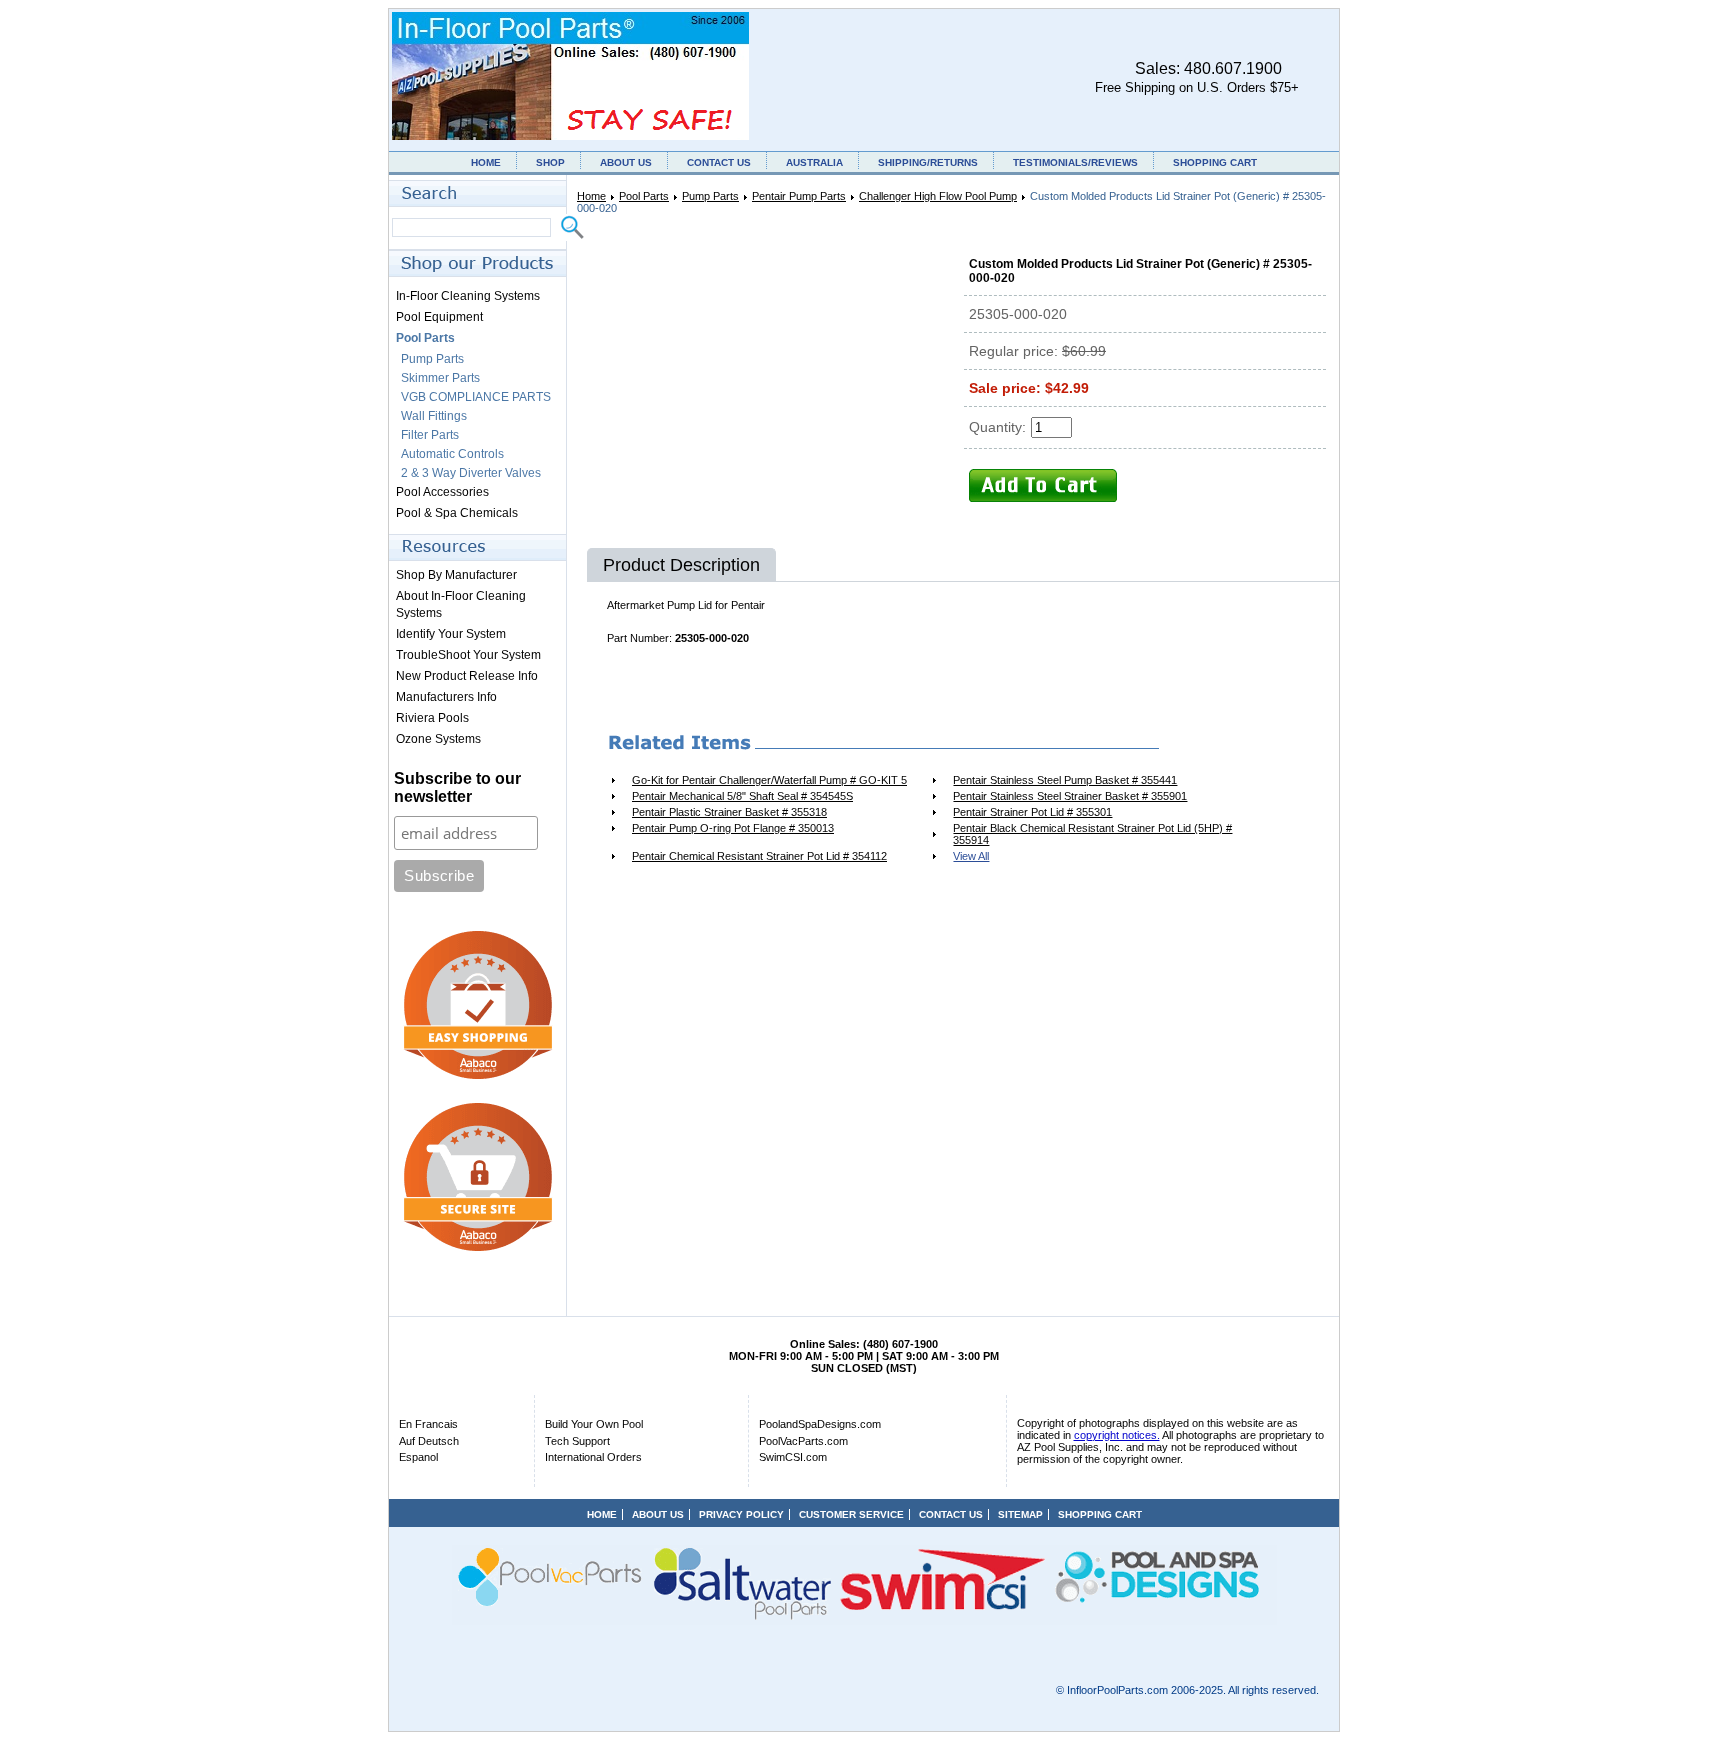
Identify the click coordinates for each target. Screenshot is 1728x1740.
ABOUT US (626, 162)
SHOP (550, 162)
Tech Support (577, 1441)
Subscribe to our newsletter (457, 787)
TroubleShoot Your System (468, 655)
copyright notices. (1117, 1435)
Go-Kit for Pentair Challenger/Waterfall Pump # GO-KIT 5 (769, 780)
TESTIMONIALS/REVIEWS (1075, 162)
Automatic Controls (452, 454)
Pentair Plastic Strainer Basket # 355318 (729, 812)
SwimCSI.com (793, 1457)
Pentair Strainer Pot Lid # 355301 (1032, 812)
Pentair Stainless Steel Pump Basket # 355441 (1065, 780)
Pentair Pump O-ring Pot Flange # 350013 (733, 828)
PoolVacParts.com (803, 1441)
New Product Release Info (467, 676)
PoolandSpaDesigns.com (820, 1424)
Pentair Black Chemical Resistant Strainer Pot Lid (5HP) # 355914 (1092, 834)
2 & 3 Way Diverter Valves (471, 473)
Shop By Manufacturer (456, 575)
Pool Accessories (442, 492)
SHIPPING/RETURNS (928, 162)
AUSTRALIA (814, 162)
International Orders (593, 1457)
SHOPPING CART (1215, 162)
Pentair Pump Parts (799, 196)
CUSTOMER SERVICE (851, 1514)
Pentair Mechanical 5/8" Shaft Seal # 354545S (742, 796)
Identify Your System (451, 634)
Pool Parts (644, 196)
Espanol (418, 1457)
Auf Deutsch (429, 1441)
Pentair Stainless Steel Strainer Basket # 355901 (1070, 796)
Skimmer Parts (440, 378)
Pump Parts (710, 196)
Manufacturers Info (446, 697)
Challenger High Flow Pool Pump (938, 196)
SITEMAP (1020, 1514)
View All (971, 856)
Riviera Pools (432, 718)
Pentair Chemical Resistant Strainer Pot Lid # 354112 (759, 856)
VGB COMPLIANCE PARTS (476, 397)
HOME (486, 162)
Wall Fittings (434, 416)
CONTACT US (719, 162)
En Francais (428, 1424)
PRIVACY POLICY (741, 1514)
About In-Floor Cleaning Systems (461, 604)
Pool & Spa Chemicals (457, 513)
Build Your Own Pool (594, 1424)
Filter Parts (430, 435)
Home (591, 196)
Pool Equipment (439, 317)
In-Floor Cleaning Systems (468, 296)
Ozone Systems (438, 739)
